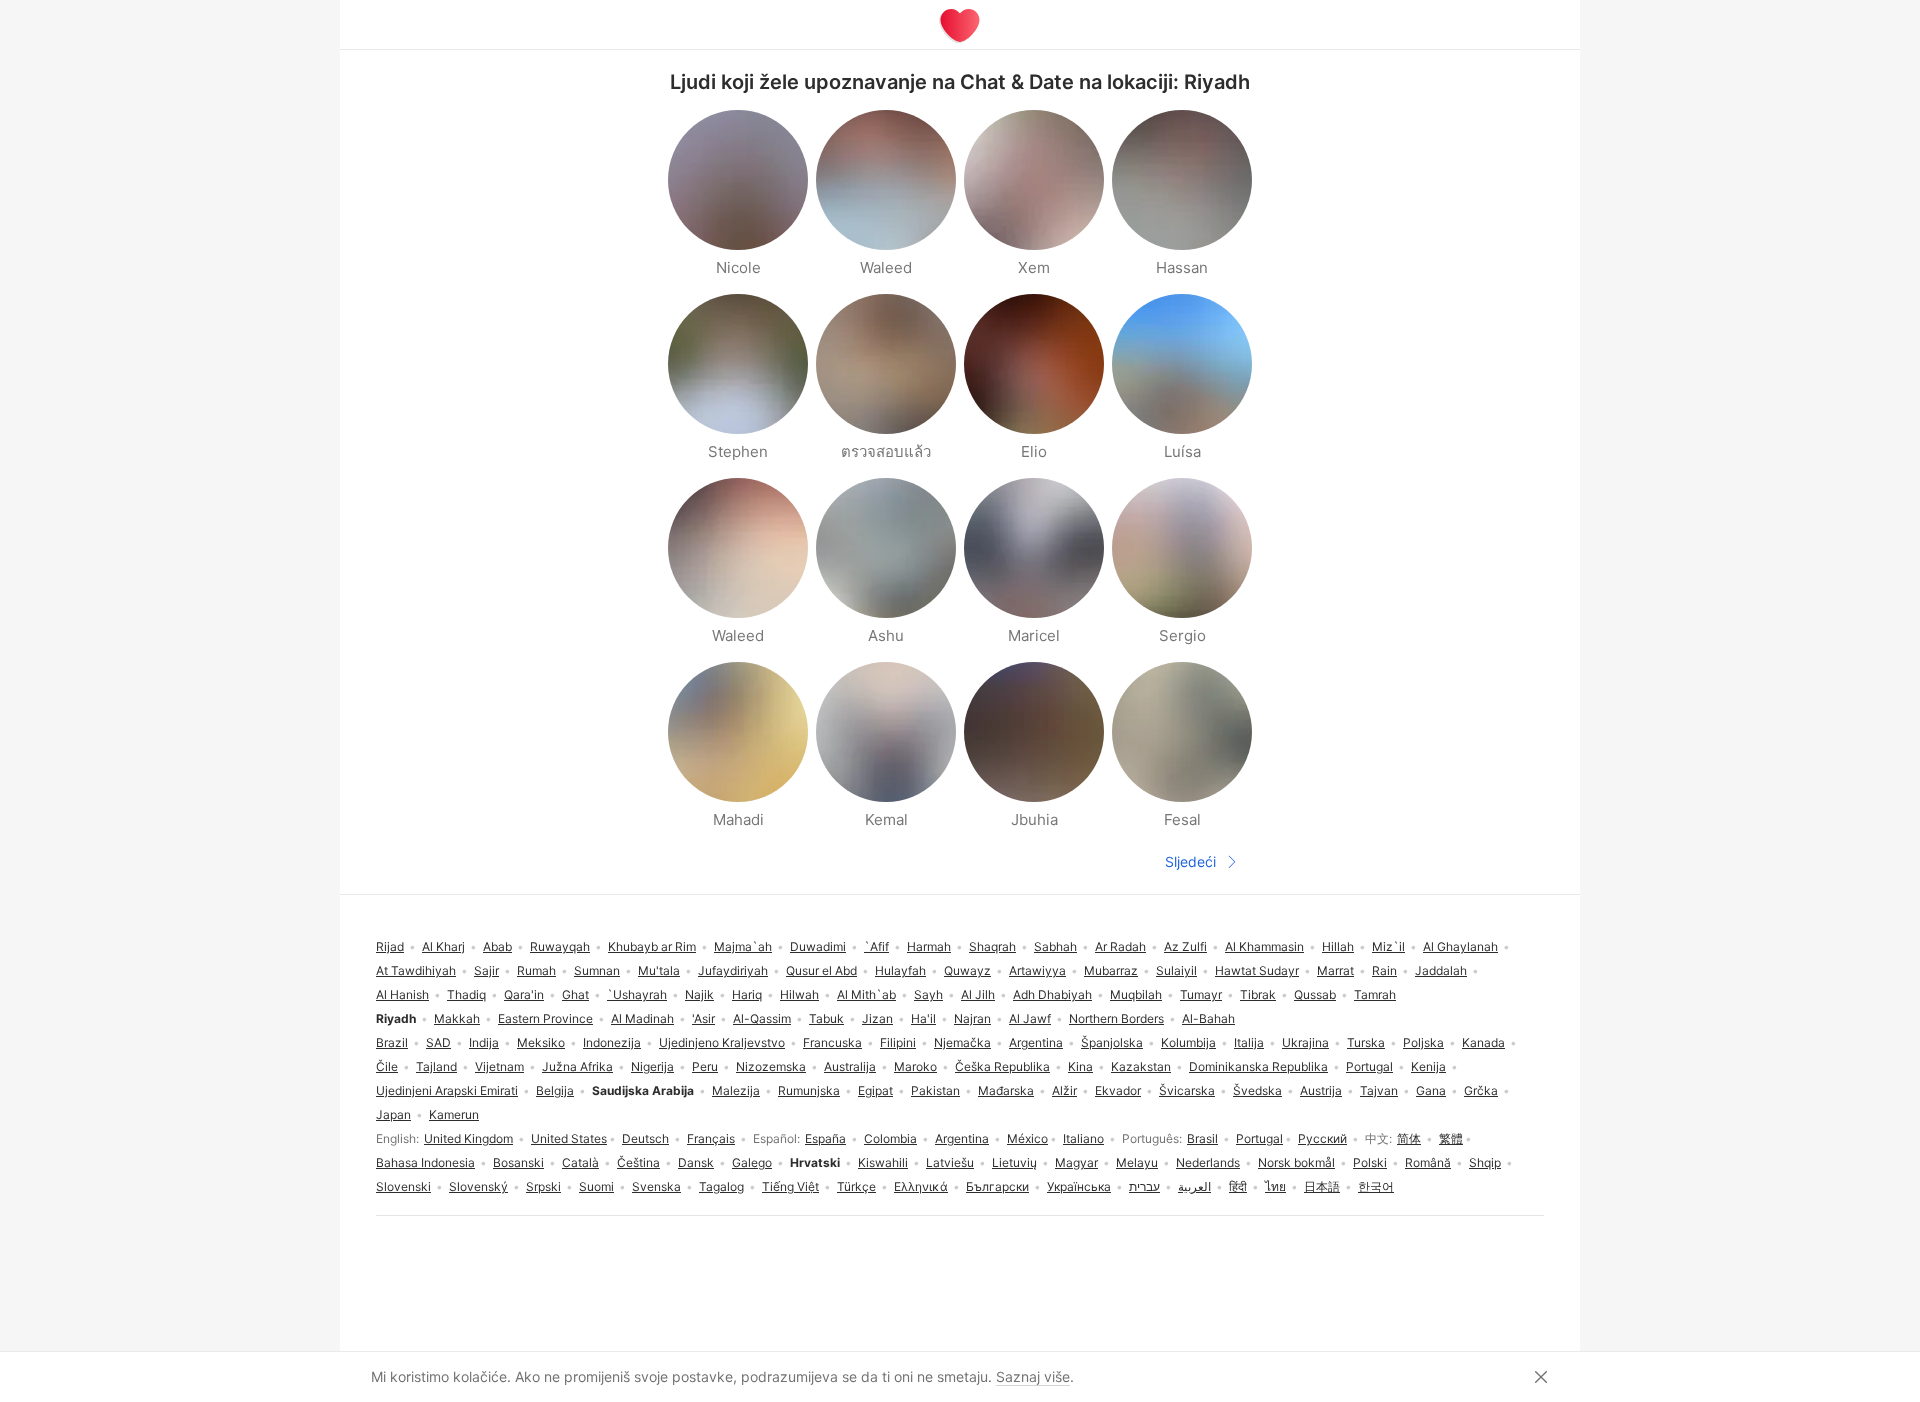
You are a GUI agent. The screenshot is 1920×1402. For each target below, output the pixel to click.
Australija (850, 1066)
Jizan (877, 1018)
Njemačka (962, 1042)
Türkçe (856, 1186)
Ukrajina (1305, 1042)
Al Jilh (978, 994)
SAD (438, 1042)
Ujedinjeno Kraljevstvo (722, 1042)
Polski (1370, 1162)
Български (997, 1186)
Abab (497, 946)
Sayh (928, 994)
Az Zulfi (1185, 946)
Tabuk (826, 1018)
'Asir (703, 1018)
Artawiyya (1037, 970)
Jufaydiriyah (733, 970)
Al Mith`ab (866, 994)
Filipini (898, 1042)
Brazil (392, 1042)
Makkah (457, 1018)
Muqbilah (1136, 994)
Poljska (1423, 1042)
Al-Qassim (762, 1018)
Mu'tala (659, 970)
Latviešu (950, 1162)
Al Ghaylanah (1460, 946)
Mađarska (1006, 1090)
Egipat (875, 1090)
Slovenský (478, 1186)
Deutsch (645, 1138)
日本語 (1322, 1186)
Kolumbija (1188, 1042)
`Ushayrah (637, 994)
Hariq (747, 994)
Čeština (638, 1162)
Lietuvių (1014, 1162)
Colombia (890, 1138)
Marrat (1335, 970)
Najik (699, 994)
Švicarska (1187, 1090)
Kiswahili (883, 1162)
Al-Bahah (1208, 1018)
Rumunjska (809, 1090)
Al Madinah (642, 1018)
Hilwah (799, 994)
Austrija (1321, 1090)
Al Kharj (443, 946)
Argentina (962, 1138)
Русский (1322, 1138)
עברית (1144, 1186)
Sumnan (597, 970)
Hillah (1338, 946)
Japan (393, 1114)
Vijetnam (499, 1066)
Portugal (1259, 1138)
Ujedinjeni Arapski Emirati (447, 1090)
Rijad (390, 946)
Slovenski (403, 1186)
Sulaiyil (1176, 970)
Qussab (1315, 994)
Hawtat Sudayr (1257, 970)
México (1027, 1138)
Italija (1249, 1042)
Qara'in (524, 994)
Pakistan (935, 1090)
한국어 (1376, 1186)
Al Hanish (402, 994)
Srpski (543, 1186)
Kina (1080, 1066)
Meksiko (541, 1042)
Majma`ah (743, 946)
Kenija (1428, 1066)
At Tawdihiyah (416, 970)
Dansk (696, 1162)
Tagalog (721, 1186)
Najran (972, 1018)
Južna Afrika (577, 1066)
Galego (752, 1162)
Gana (1431, 1090)
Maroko (915, 1066)
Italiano (1083, 1138)
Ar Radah (1120, 946)
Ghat (575, 994)
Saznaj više (1033, 1376)
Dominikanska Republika (1258, 1066)
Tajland (436, 1066)
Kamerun (454, 1114)
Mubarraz (1111, 970)
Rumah (536, 970)
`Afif (876, 946)
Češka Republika (1002, 1066)
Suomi (596, 1186)
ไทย (1275, 1186)
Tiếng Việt (790, 1186)
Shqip (1485, 1162)
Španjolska (1112, 1042)
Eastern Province (545, 1018)
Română (1428, 1162)
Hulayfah (900, 970)
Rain (1384, 970)
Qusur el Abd (821, 970)
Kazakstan (1141, 1066)
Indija (484, 1042)
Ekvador (1118, 1090)
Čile (387, 1066)
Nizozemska (771, 1066)
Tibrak (1258, 994)
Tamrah (1375, 994)
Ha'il (923, 1018)
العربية (1194, 1186)
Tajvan (1379, 1090)
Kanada (1483, 1042)
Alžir (1064, 1090)
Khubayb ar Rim (652, 946)
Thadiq (466, 994)
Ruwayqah (560, 946)
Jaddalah (1441, 970)
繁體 (1451, 1138)
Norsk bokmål (1296, 1162)
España (825, 1138)
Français (711, 1138)
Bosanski (518, 1162)
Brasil (1202, 1138)
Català (580, 1162)
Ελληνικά (921, 1186)
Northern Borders (1116, 1018)
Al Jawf (1030, 1018)
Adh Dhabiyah (1052, 994)
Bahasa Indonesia (425, 1162)
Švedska (1257, 1090)
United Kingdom (468, 1138)
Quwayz (967, 970)
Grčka (1481, 1090)
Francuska (832, 1042)
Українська (1079, 1186)
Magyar (1076, 1162)
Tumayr (1201, 994)
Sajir (486, 970)
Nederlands (1208, 1162)
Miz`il (1388, 946)
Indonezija (612, 1042)
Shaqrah (992, 946)
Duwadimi (818, 946)
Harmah (929, 946)
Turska (1366, 1042)
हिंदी (1238, 1186)
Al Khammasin (1264, 946)
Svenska (656, 1186)
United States (569, 1138)
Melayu (1137, 1162)
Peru (705, 1066)
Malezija (736, 1090)
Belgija (555, 1090)
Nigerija (652, 1066)
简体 (1409, 1138)
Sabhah (1055, 946)
